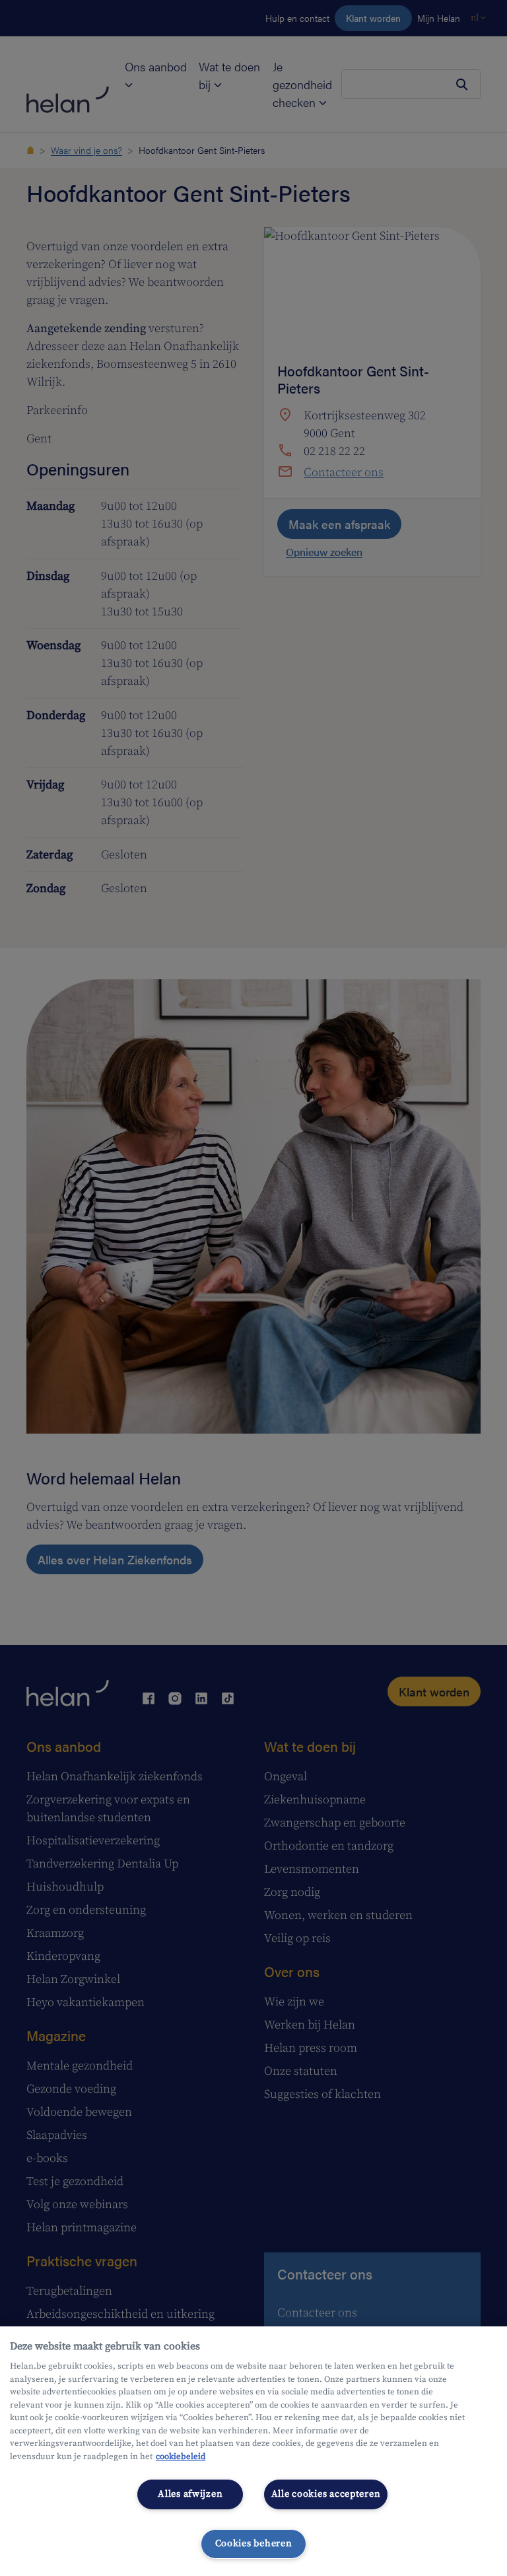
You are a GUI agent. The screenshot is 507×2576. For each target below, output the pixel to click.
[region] (253, 2451)
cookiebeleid (181, 2456)
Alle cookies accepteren (326, 2494)
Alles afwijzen (190, 2494)
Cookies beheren (254, 2544)
